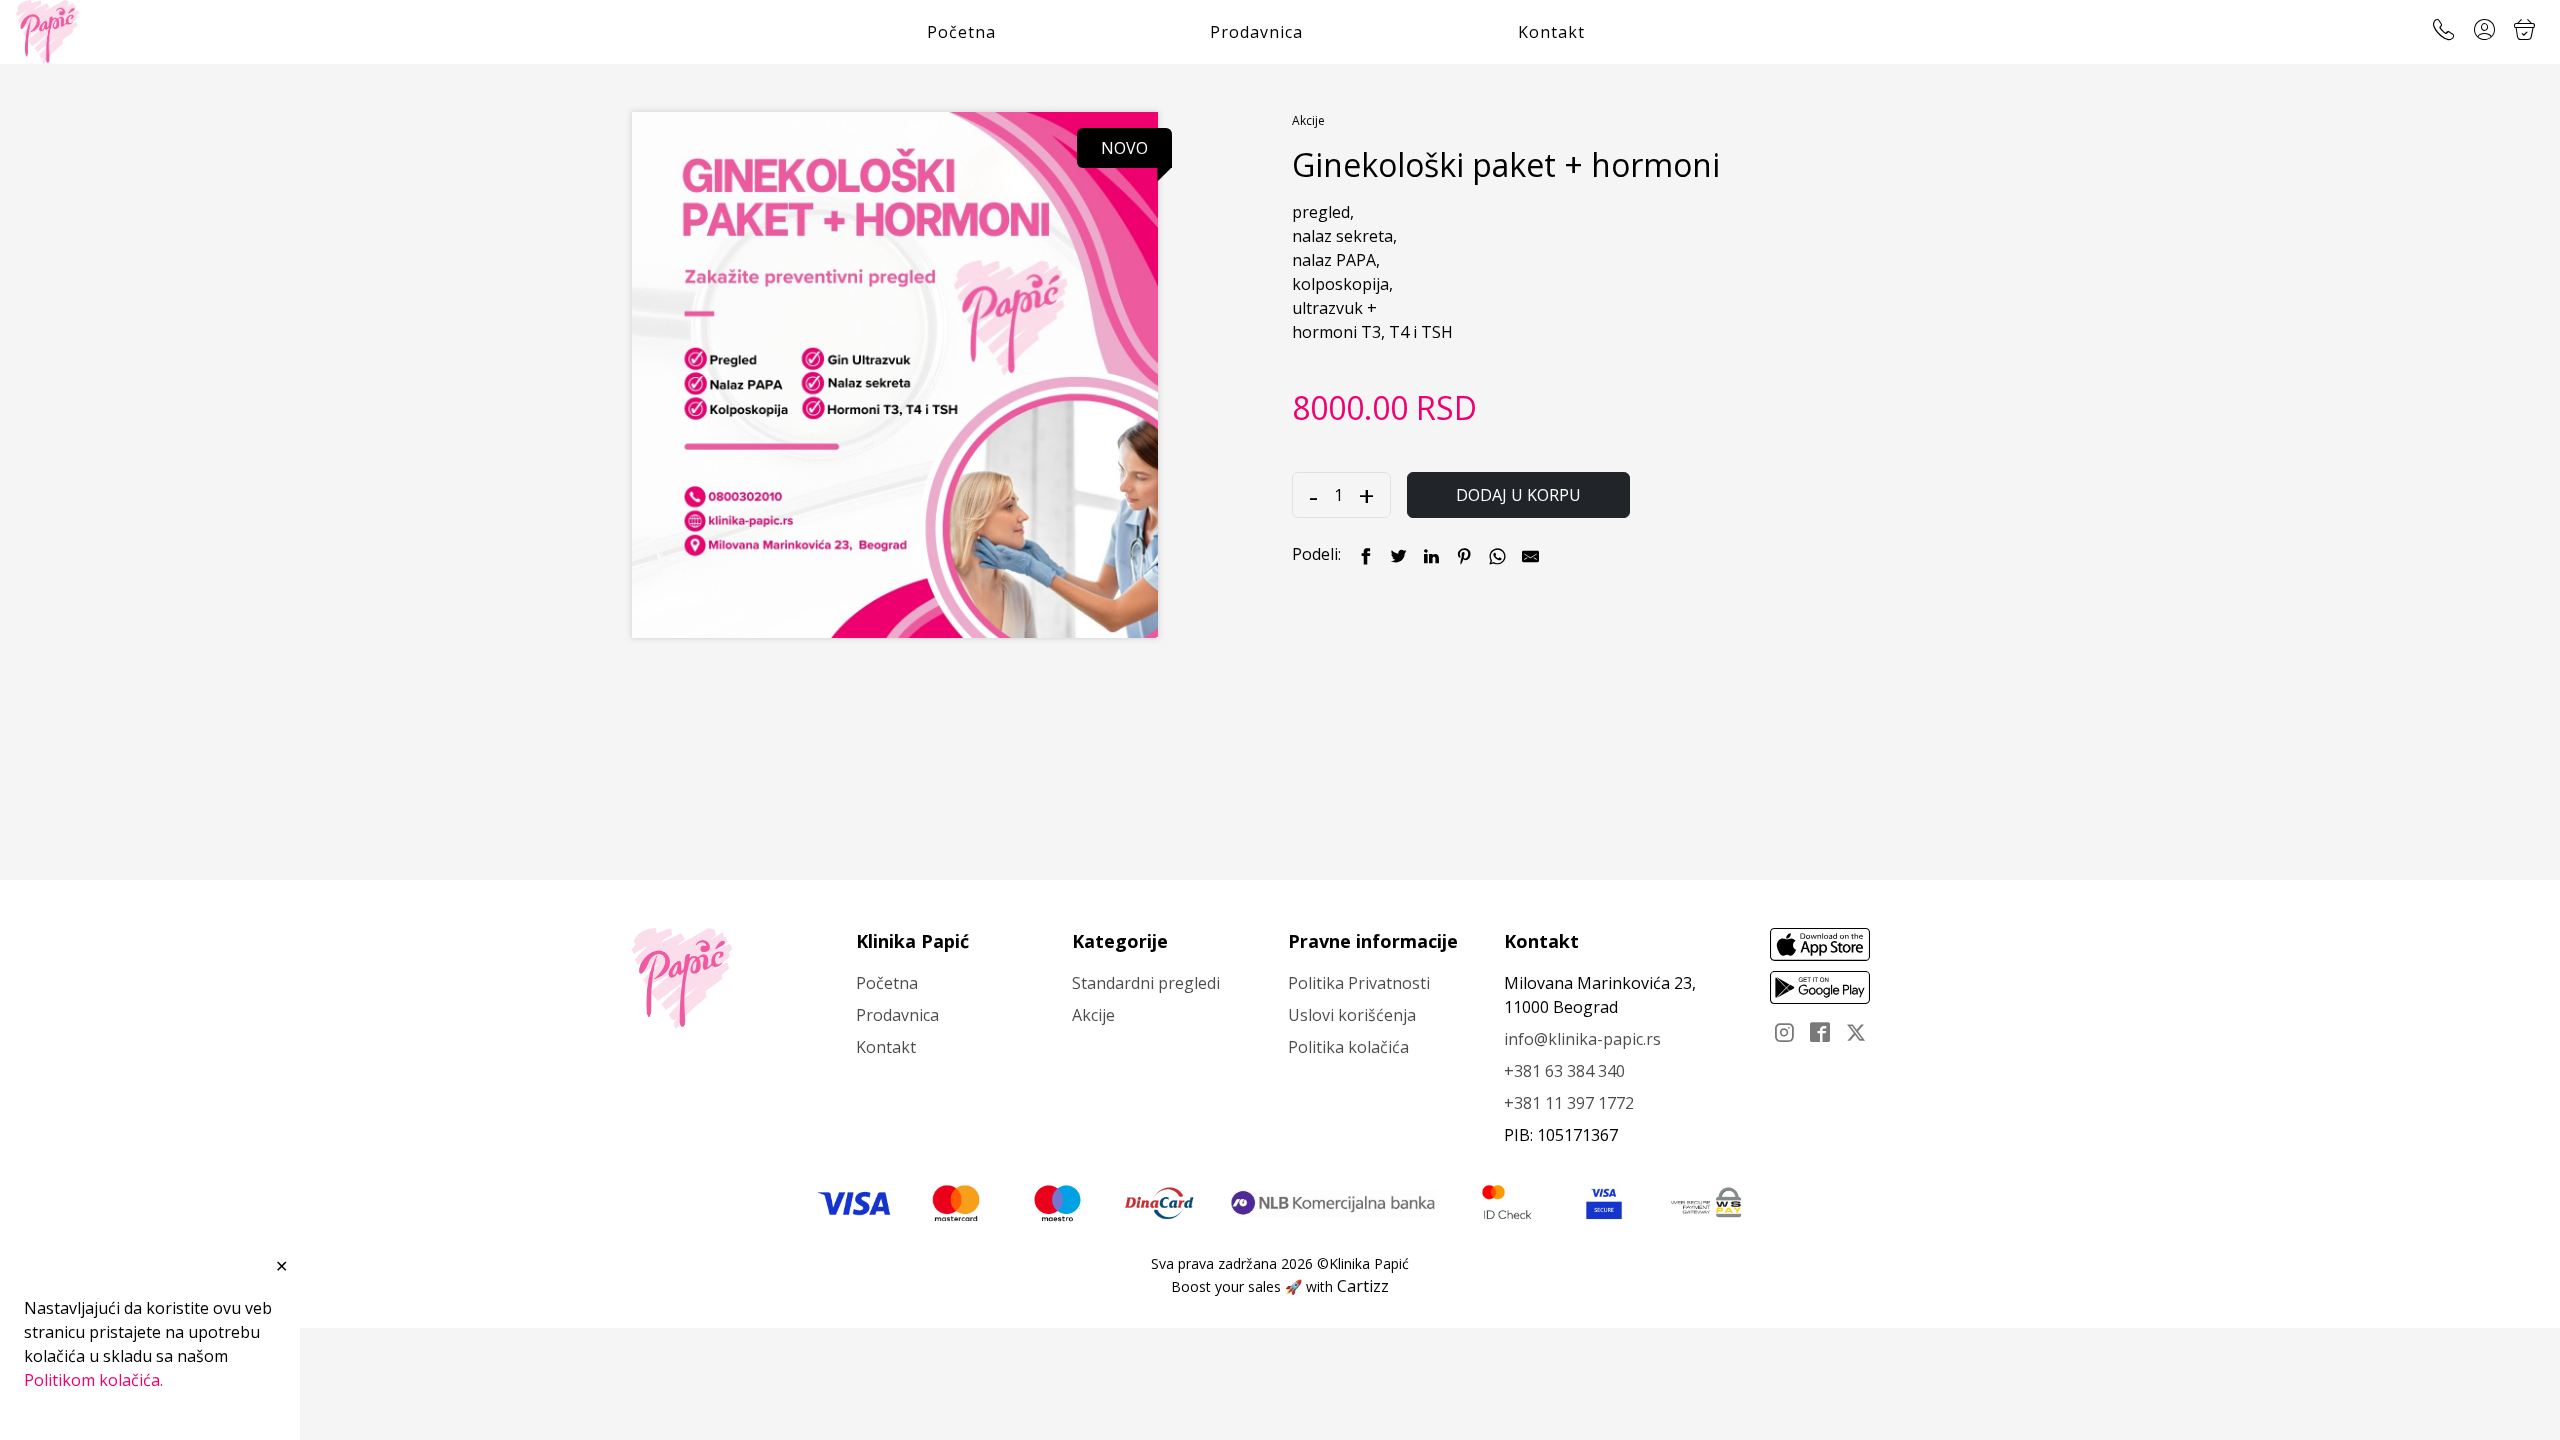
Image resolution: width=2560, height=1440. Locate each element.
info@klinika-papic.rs (1582, 1039)
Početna (961, 32)
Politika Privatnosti (1359, 983)
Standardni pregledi (1146, 983)
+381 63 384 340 (1564, 1071)
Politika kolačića (1348, 1047)
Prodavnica (1256, 32)
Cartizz (1363, 1286)
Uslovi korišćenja (1352, 1015)
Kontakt (1551, 32)
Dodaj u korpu (1518, 495)
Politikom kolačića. (93, 1380)
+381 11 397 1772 (1569, 1103)
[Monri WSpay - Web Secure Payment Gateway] (1706, 1202)
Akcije (1308, 120)
